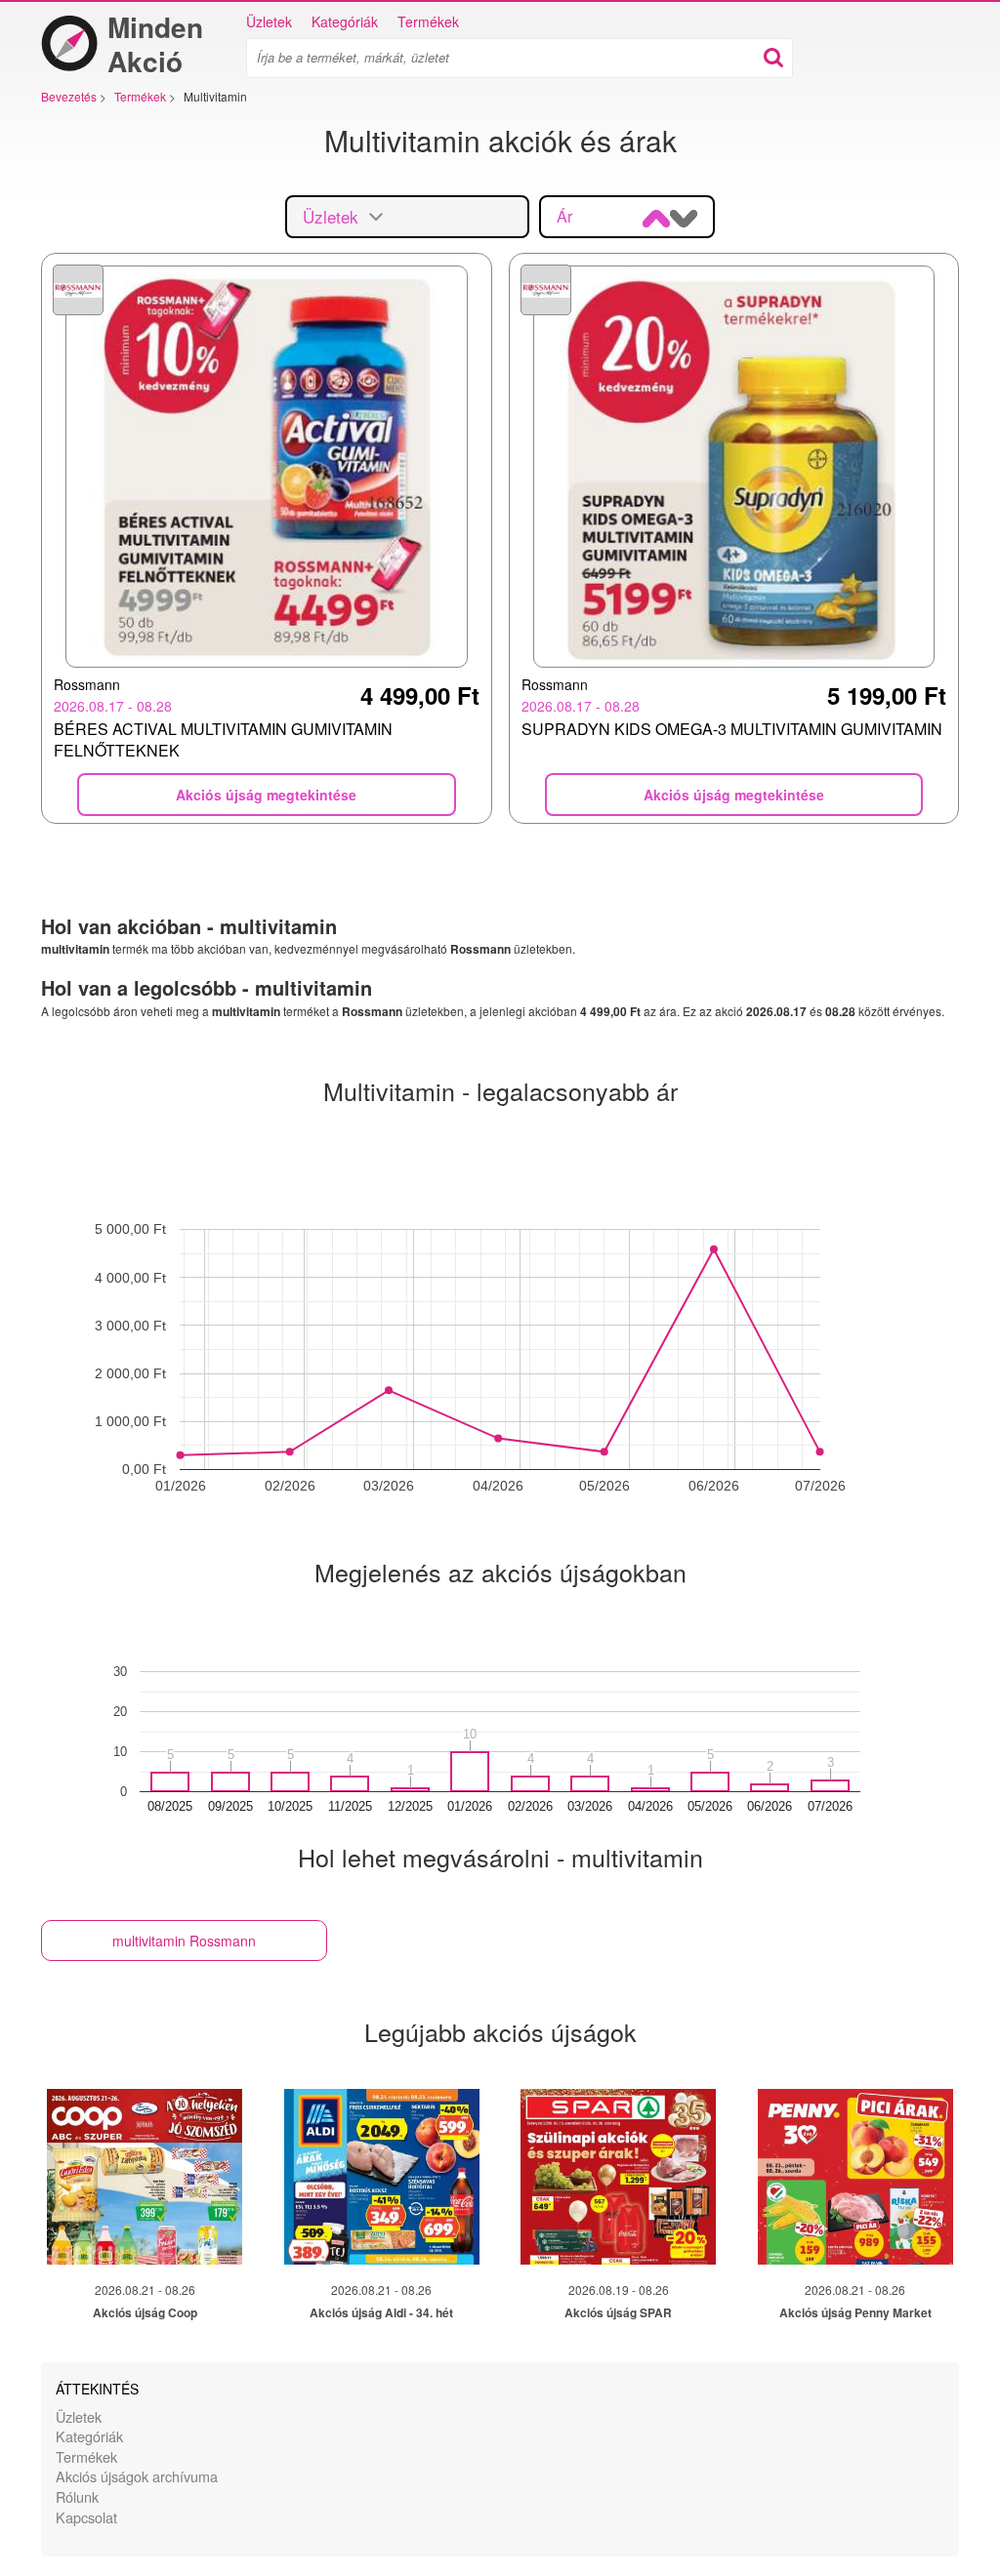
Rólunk (77, 2496)
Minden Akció (155, 44)
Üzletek (269, 21)
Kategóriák (345, 21)
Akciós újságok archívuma (137, 2476)
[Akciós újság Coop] (145, 2177)
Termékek (428, 21)
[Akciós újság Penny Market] (855, 2177)
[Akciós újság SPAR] (618, 2177)
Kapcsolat (86, 2517)
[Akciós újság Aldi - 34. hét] (382, 2177)
